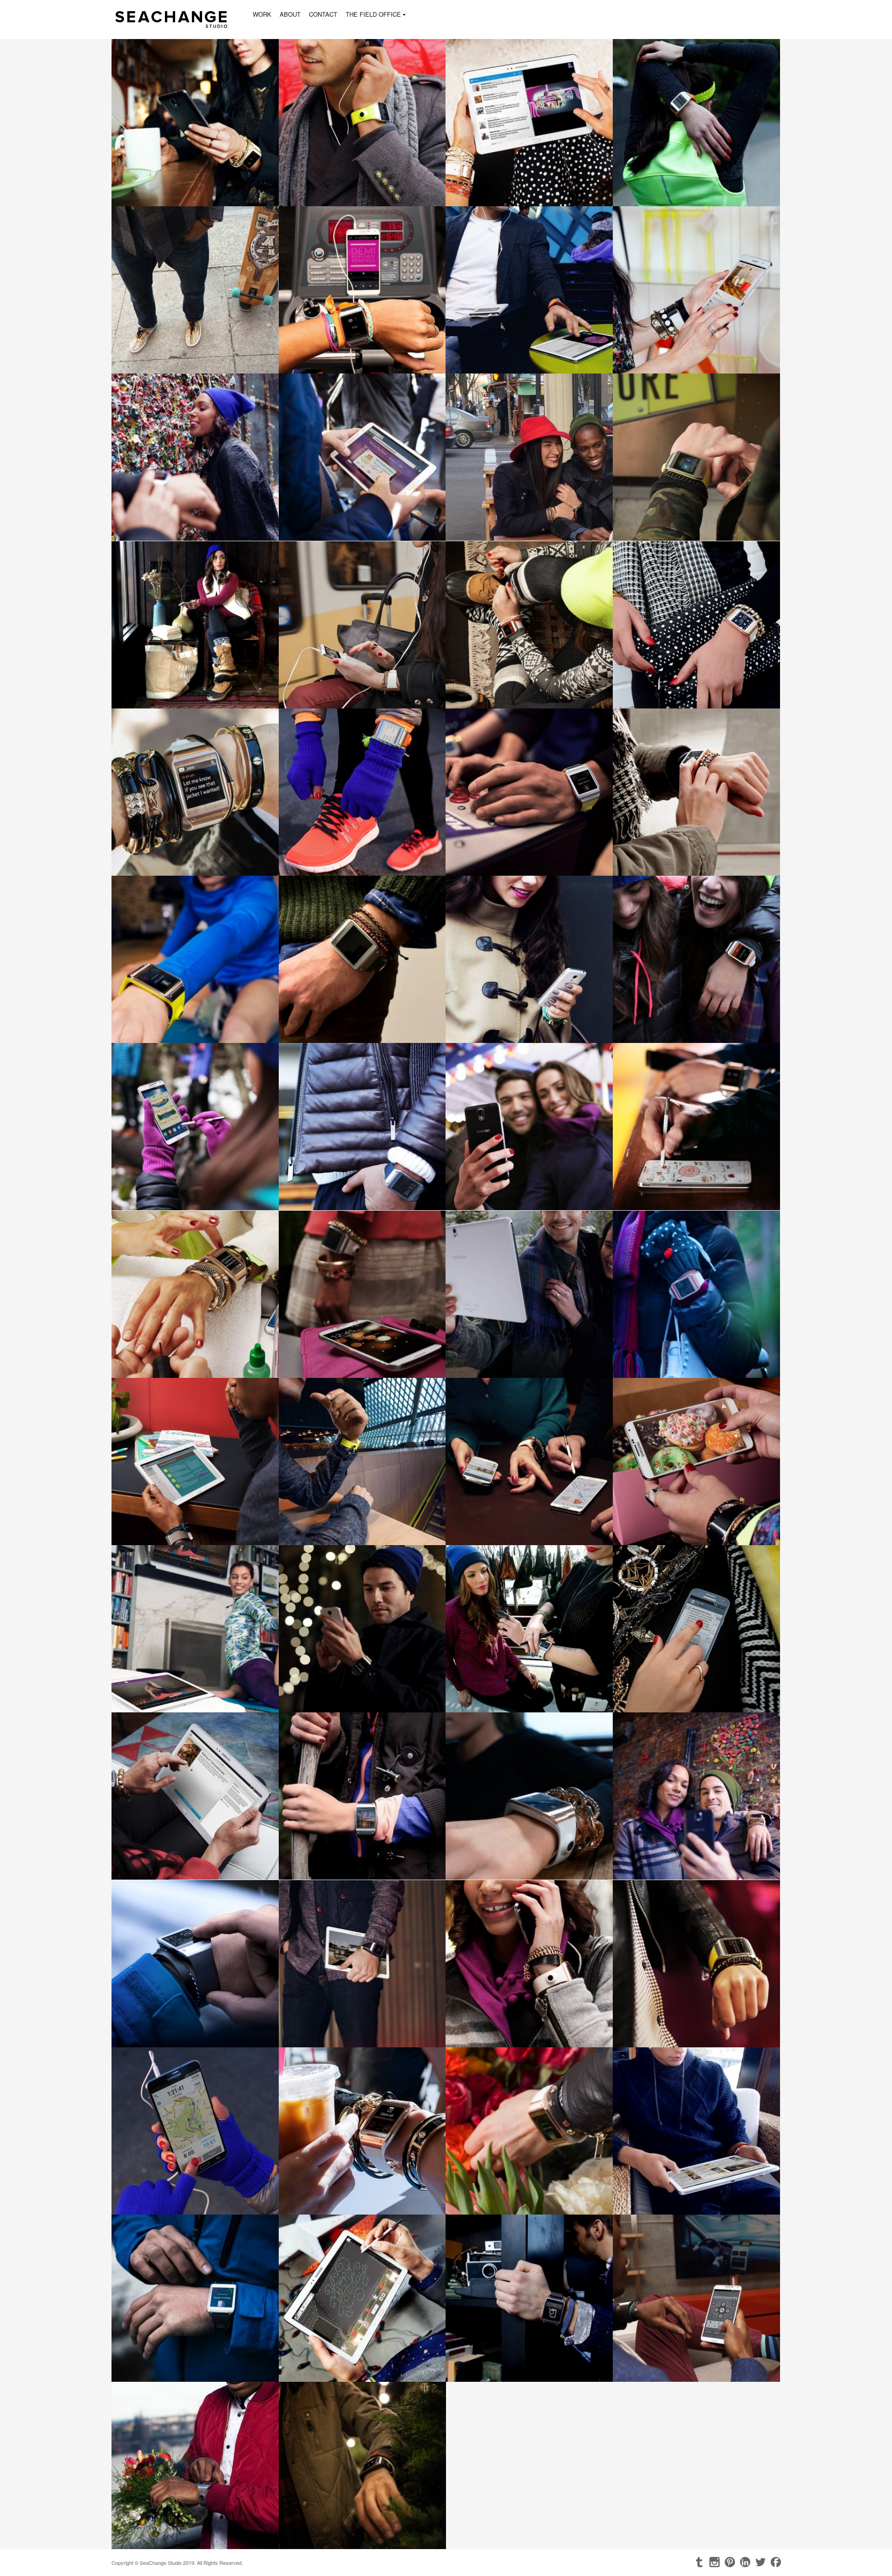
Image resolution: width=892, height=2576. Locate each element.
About (290, 14)
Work (262, 14)
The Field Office (373, 15)
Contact (323, 14)
